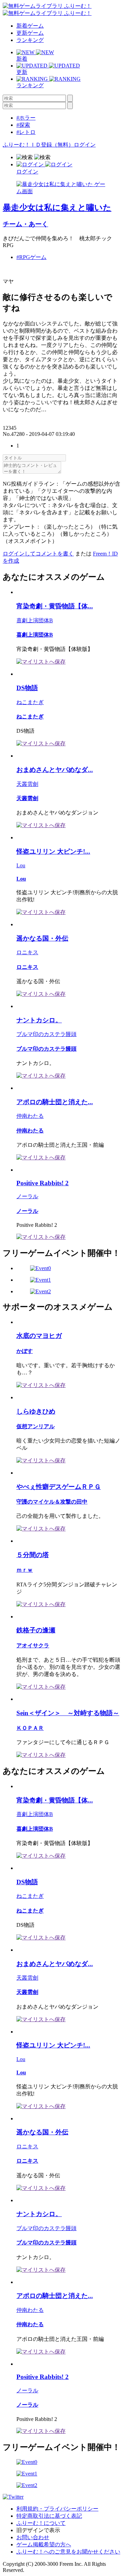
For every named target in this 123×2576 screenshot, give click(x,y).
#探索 (23, 125)
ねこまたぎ (30, 702)
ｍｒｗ (25, 1570)
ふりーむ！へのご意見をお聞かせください (68, 2552)
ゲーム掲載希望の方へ (44, 2544)
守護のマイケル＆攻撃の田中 (52, 1502)
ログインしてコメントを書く (38, 554)
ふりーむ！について (41, 2523)
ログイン (85, 145)
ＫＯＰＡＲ (30, 1728)
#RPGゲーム (31, 257)
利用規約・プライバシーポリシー (57, 2509)
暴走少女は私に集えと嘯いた (57, 208)
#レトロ (26, 132)
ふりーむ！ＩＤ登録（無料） (38, 145)
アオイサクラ (33, 1645)
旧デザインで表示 (38, 2530)
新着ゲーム (30, 26)
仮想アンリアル (36, 1426)
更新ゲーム (30, 33)
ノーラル (27, 1196)
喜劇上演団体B (35, 620)
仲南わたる (30, 1116)
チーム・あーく (25, 224)
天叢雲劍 (27, 784)
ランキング (30, 40)
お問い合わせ (33, 2537)
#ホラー (26, 118)
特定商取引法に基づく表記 (49, 2516)
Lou (21, 865)
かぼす (25, 1351)
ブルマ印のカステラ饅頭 (46, 1034)
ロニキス (27, 952)
